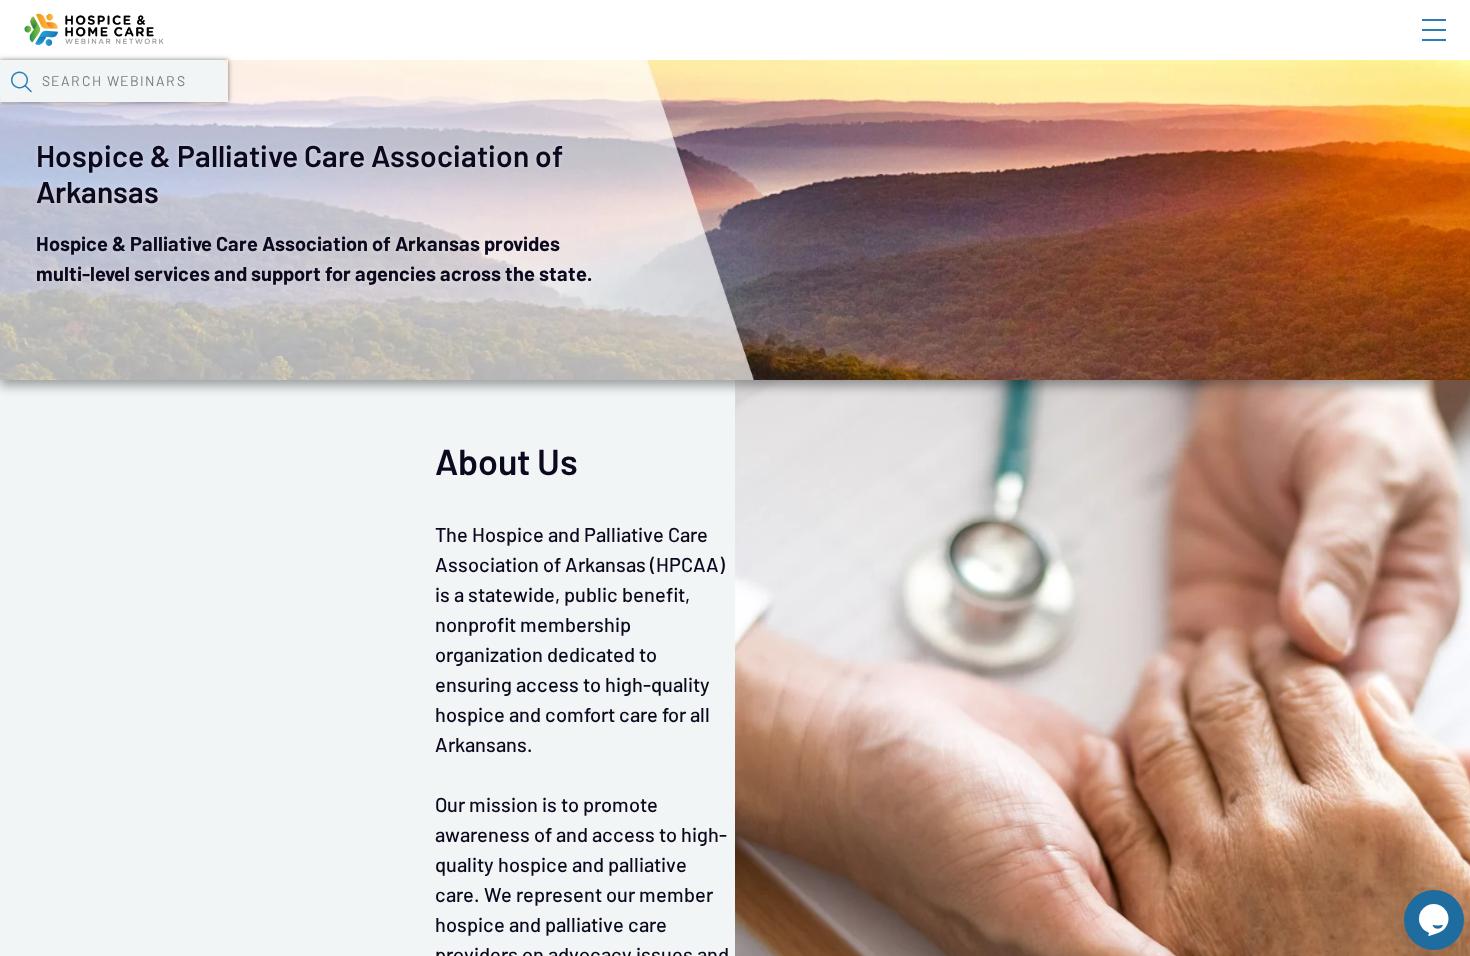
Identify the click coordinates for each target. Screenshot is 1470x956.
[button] (21, 81)
